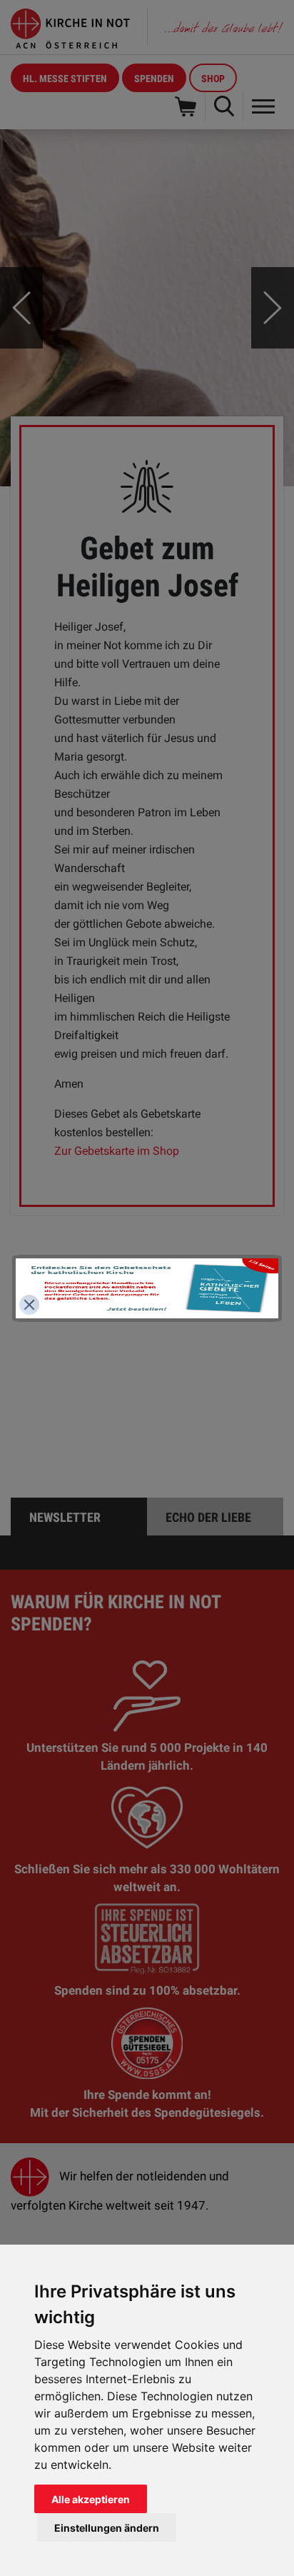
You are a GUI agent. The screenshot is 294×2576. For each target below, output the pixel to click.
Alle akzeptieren (91, 2499)
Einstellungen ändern (107, 2528)
